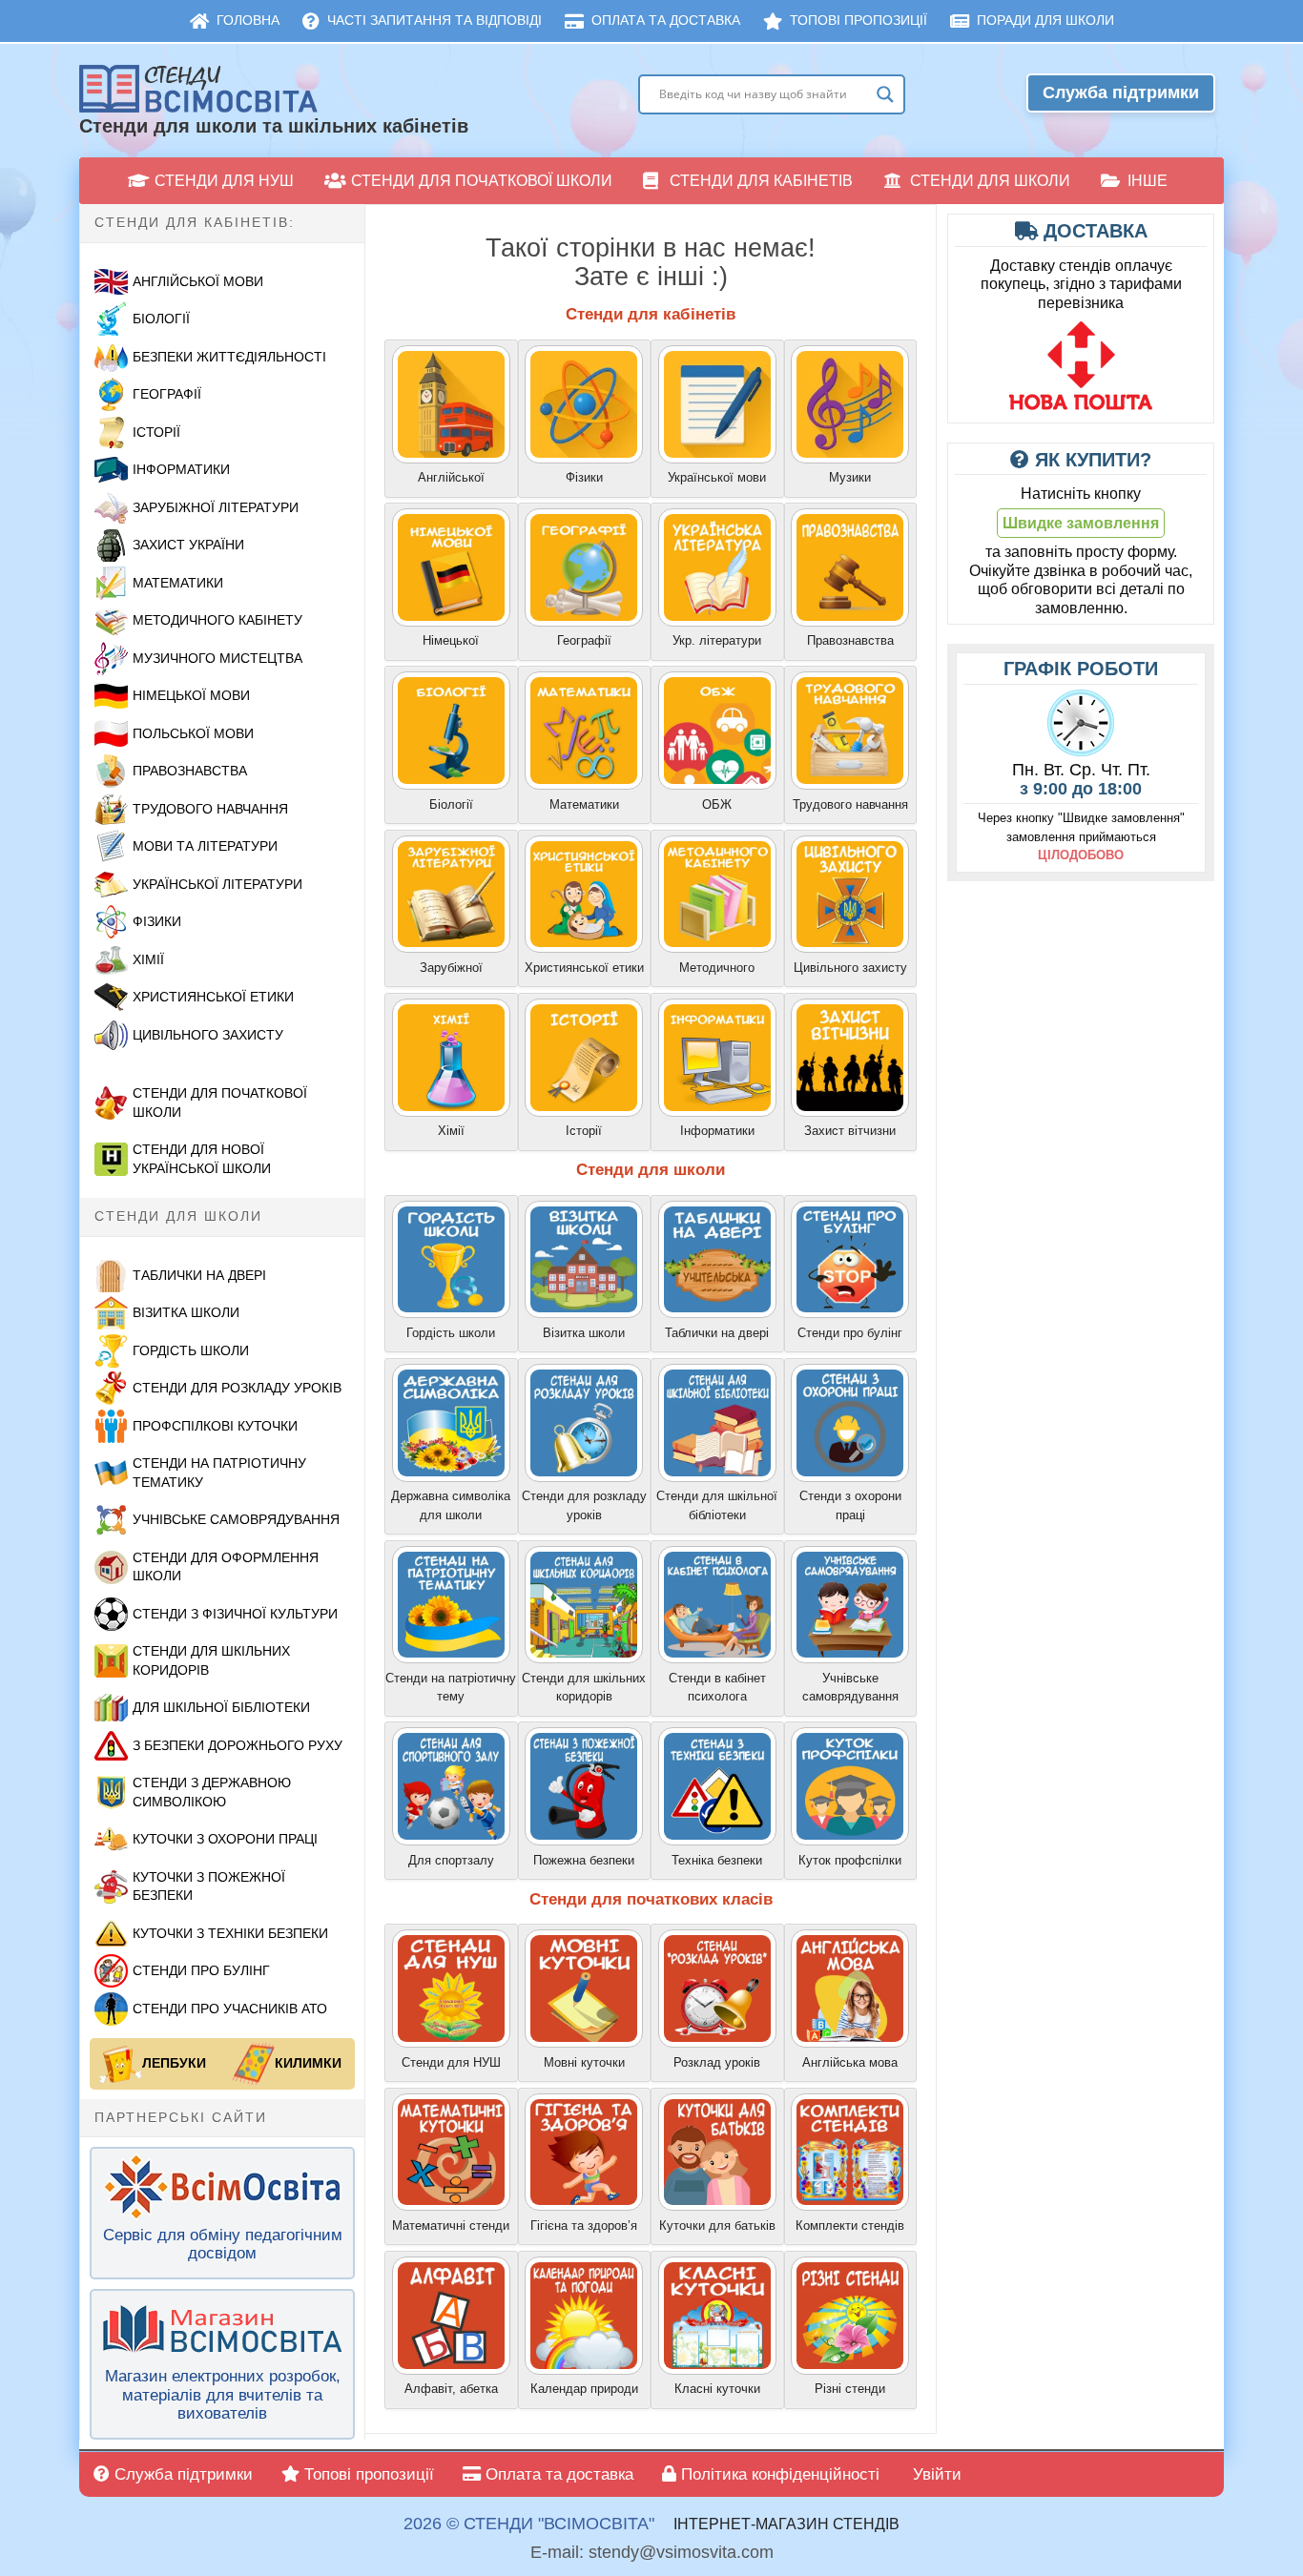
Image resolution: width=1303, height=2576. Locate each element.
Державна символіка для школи (451, 1505)
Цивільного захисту (850, 968)
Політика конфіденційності (778, 2474)
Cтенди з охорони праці (850, 1505)
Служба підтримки (1121, 93)
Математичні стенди (451, 2226)
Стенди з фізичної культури (235, 1614)
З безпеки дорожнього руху (238, 1745)
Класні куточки (717, 2389)
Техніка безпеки (717, 1860)
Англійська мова (850, 2062)
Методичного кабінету (217, 620)
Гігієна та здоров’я (584, 2226)
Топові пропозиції (858, 20)
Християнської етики (213, 997)
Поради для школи (1045, 20)
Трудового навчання (210, 809)
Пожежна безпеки (584, 1860)
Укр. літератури (717, 640)
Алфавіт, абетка (451, 2389)
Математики (178, 583)
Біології (161, 319)
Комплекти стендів (850, 2226)
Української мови (717, 477)
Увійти (935, 2474)
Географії (167, 394)
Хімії (148, 959)
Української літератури (217, 884)
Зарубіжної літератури (216, 507)
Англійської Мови (198, 281)
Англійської (451, 477)
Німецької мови (191, 695)
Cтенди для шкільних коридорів (584, 1688)
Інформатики (181, 469)
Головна (248, 20)
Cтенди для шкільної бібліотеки (717, 1505)
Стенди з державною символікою (212, 1792)
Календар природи (584, 2389)
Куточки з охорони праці (225, 1839)
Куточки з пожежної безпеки (209, 1886)
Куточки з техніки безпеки (230, 1933)
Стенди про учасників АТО (230, 2009)
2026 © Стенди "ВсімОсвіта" (529, 2524)
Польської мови (193, 733)
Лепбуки (174, 2063)
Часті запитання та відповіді (434, 20)
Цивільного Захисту (208, 1035)
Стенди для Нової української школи (202, 1159)
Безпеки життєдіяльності (229, 357)
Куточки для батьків (717, 2226)
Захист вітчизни (850, 1131)
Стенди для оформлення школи (226, 1567)
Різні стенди (850, 2389)
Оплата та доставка (666, 20)
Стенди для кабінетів (761, 181)
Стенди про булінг (201, 1970)
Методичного (717, 968)
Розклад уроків (717, 2062)
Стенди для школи (990, 181)
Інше (1148, 181)
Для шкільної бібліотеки (221, 1707)
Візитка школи (186, 1312)
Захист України (188, 545)
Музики (850, 477)
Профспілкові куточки (215, 1426)
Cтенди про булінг (850, 1333)
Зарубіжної (451, 968)
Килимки (308, 2063)
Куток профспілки (850, 1860)
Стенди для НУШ (224, 181)
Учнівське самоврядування (236, 1519)
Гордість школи (191, 1350)
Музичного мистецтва (217, 658)
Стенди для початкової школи (482, 181)
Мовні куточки (584, 2062)
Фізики (157, 921)
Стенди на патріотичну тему (451, 1688)
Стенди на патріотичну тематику (219, 1473)
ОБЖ (717, 804)
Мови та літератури (205, 846)
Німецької (451, 640)
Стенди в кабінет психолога (717, 1688)
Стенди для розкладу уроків (237, 1388)
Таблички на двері (199, 1275)
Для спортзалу (451, 1860)
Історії (156, 432)
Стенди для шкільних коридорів (211, 1660)
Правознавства (190, 771)
